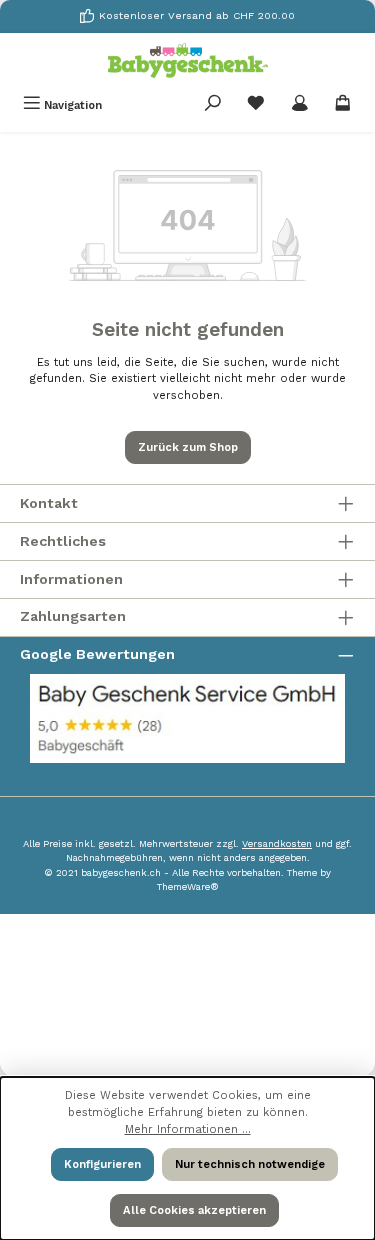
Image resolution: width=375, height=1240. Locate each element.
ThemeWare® (188, 886)
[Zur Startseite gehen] (188, 60)
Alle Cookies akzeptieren (194, 1210)
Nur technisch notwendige (250, 1164)
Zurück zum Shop (188, 447)
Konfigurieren (102, 1164)
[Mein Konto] (300, 105)
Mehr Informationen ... (188, 1129)
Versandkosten (277, 843)
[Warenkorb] (343, 105)
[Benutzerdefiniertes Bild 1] (187, 718)
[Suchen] (213, 105)
